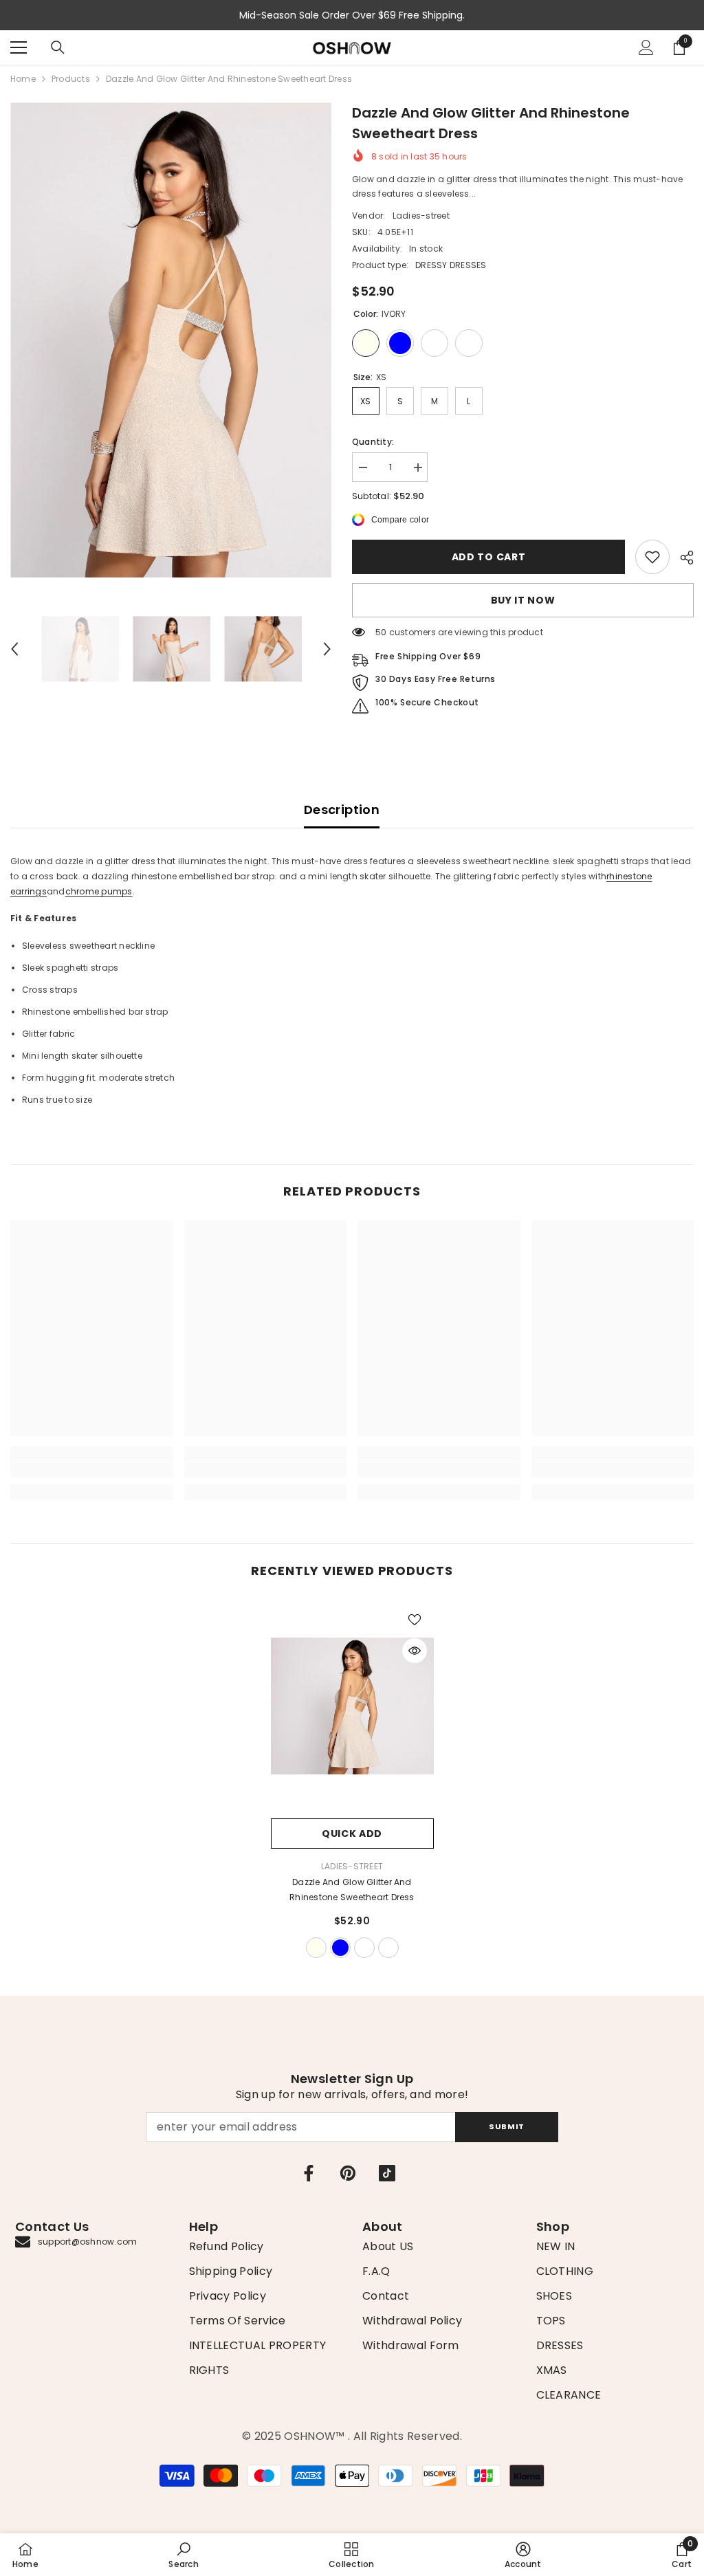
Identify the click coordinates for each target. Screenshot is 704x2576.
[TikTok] (387, 2173)
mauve (388, 1948)
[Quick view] (415, 1651)
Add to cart (489, 557)
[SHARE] (682, 558)
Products (71, 79)
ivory (316, 1948)
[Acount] (646, 47)
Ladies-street (421, 216)
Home (23, 79)
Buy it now (523, 600)
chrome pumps (99, 891)
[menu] (19, 47)
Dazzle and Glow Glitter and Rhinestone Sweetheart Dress (352, 1890)
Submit (506, 2126)
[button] (14, 649)
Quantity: (373, 442)
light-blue (340, 1948)
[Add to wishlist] (415, 1619)
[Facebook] (309, 2173)
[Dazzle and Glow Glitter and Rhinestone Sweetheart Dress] (352, 1706)
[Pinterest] (348, 2173)
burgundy (364, 1948)
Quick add (352, 1834)
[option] (171, 340)
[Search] (58, 47)
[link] (652, 557)
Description (342, 810)
